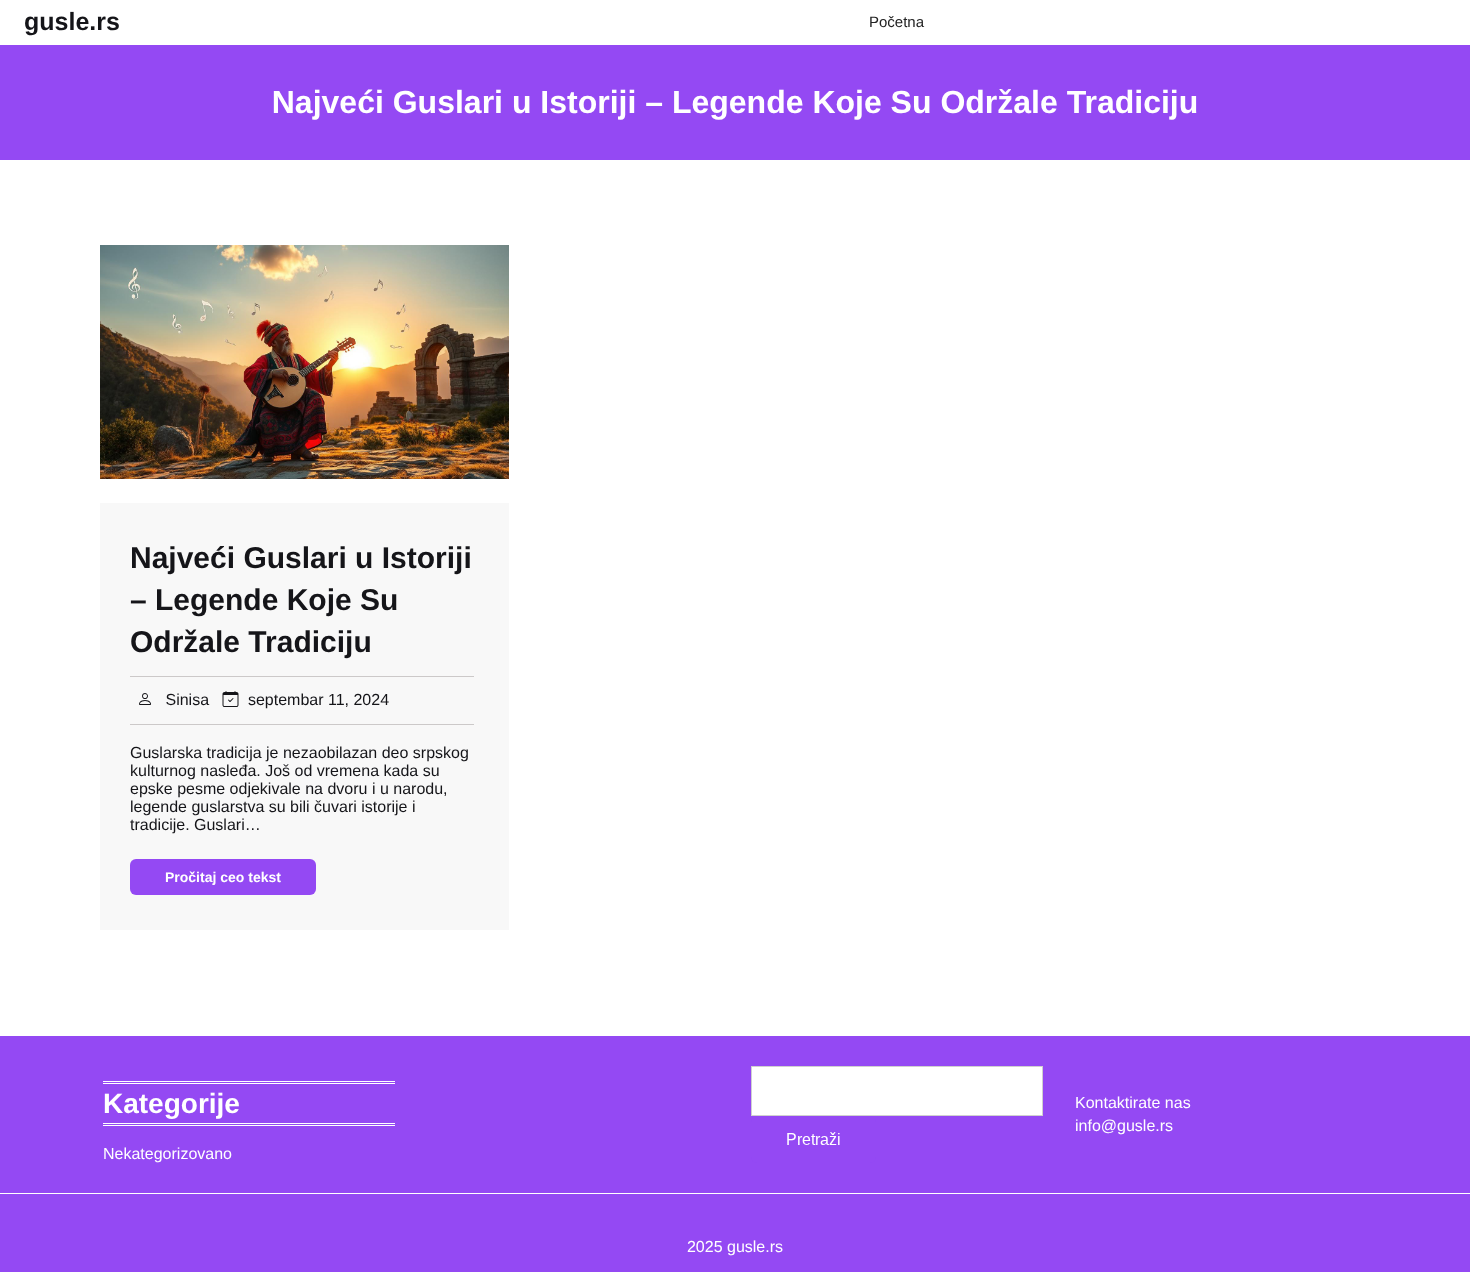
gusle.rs (72, 22)
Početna (896, 22)
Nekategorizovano (167, 1154)
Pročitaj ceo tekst (223, 877)
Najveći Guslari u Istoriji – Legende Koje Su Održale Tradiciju (301, 600)
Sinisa (187, 700)
